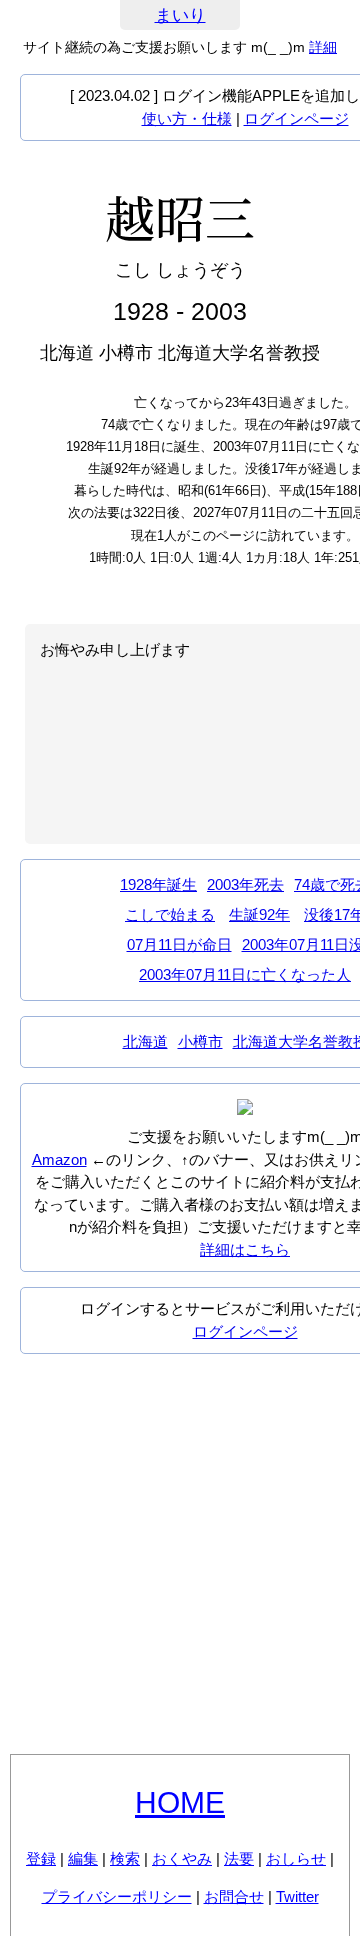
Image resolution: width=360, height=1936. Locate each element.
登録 (41, 1858)
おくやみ (182, 1858)
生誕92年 (259, 914)
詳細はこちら (245, 1249)
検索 (125, 1858)
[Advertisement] (180, 1554)
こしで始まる (170, 914)
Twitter (297, 1896)
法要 (239, 1858)
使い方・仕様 (187, 118)
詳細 (323, 47)
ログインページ (296, 118)
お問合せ (234, 1896)
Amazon (59, 1159)
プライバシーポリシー (117, 1896)
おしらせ (296, 1858)
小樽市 (200, 1041)
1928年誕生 (158, 884)
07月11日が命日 (179, 944)
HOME (180, 1802)
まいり (180, 15)
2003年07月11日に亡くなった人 (245, 974)
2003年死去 (245, 884)
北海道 (145, 1041)
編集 (83, 1858)
